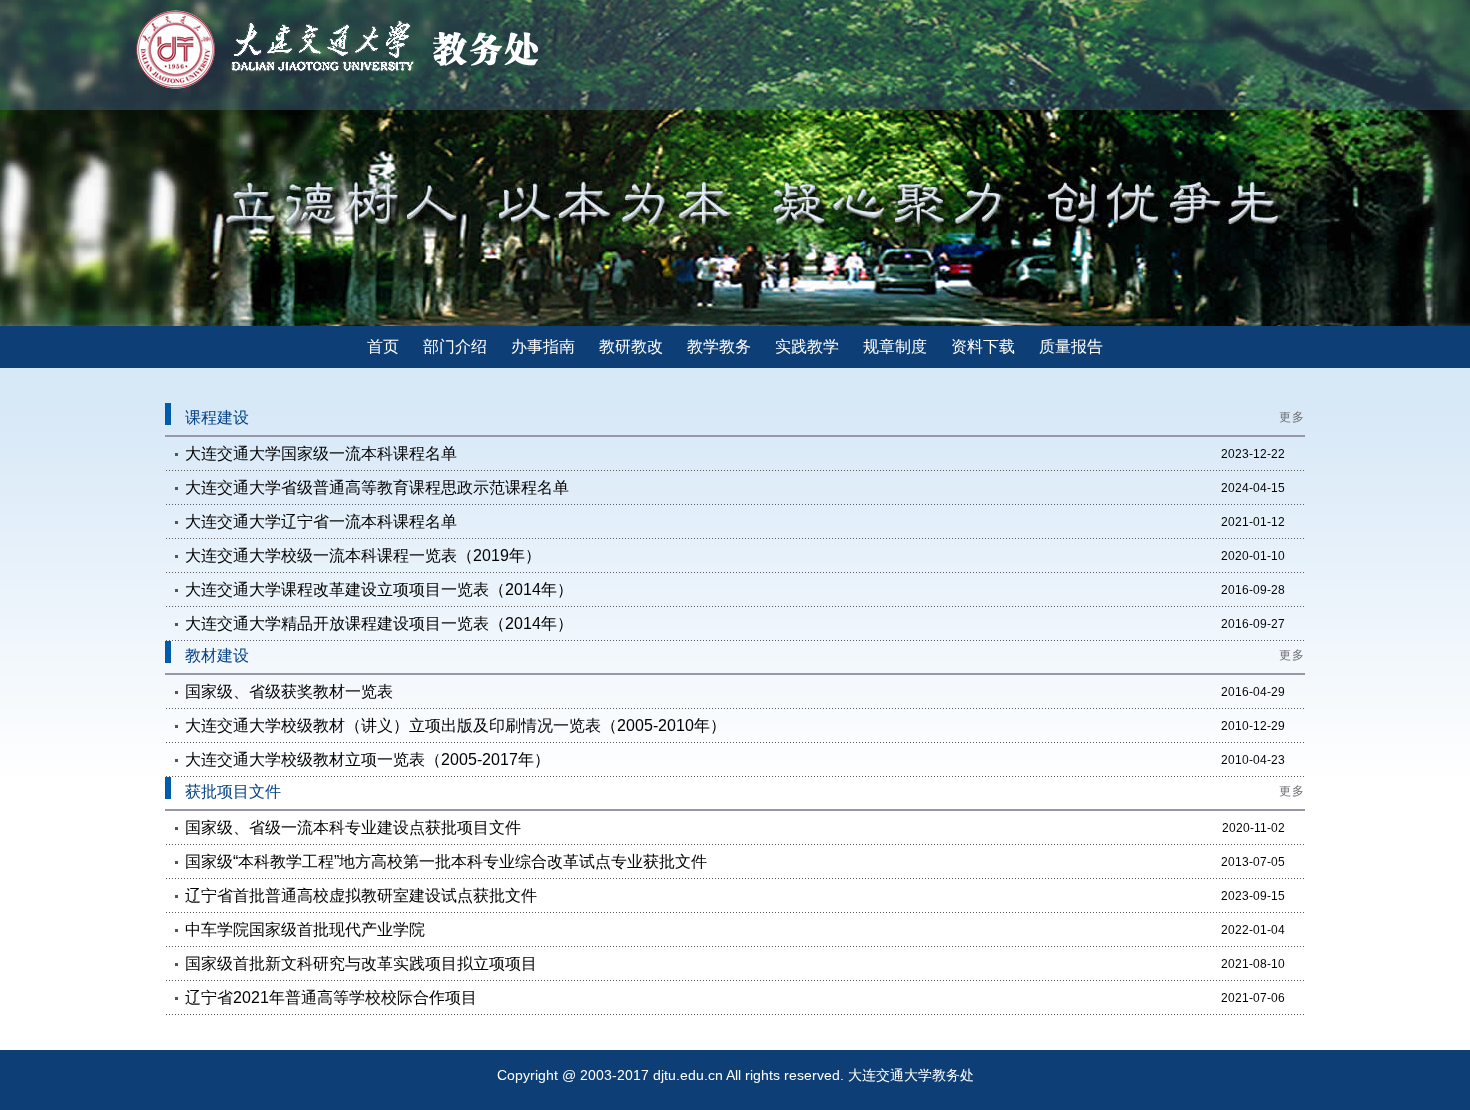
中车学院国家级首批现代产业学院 (305, 929)
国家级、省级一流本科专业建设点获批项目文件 (353, 827)
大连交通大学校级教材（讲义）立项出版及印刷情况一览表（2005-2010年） (455, 725)
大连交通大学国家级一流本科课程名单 (321, 453)
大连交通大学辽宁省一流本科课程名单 (321, 521)
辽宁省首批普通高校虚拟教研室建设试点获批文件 (361, 895)
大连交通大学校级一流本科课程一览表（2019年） (363, 555)
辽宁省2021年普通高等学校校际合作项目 (331, 997)
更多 (1292, 417)
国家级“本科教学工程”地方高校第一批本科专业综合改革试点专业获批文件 (446, 861)
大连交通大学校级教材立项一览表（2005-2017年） (367, 759)
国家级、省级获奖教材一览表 (289, 691)
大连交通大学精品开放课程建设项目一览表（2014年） (379, 623)
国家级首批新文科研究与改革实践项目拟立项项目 (361, 963)
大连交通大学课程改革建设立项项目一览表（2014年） (379, 589)
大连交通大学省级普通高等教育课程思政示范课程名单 (377, 487)
